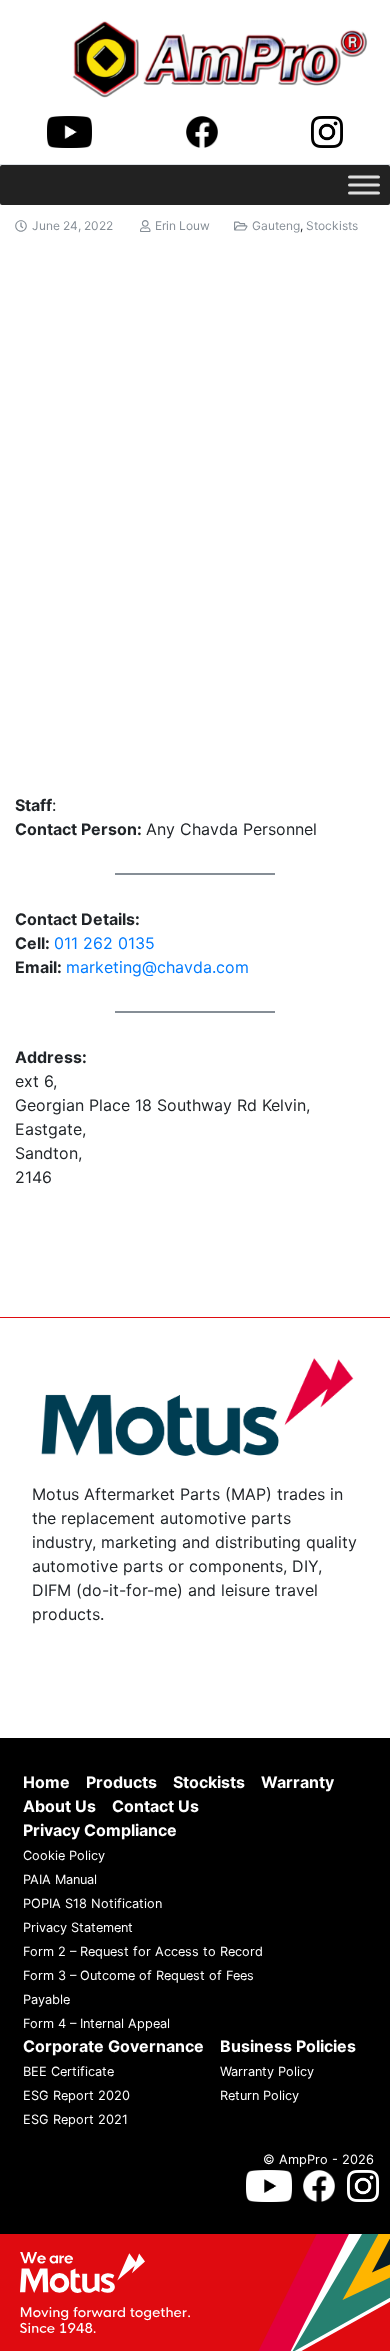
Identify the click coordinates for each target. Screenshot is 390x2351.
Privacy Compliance (100, 1830)
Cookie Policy (64, 1855)
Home (46, 1782)
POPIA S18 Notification (92, 1903)
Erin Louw (182, 225)
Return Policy (259, 2095)
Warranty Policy (267, 2071)
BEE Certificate (68, 2071)
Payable (46, 1999)
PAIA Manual (60, 1879)
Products (121, 1782)
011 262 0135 (104, 943)
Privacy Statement (78, 1927)
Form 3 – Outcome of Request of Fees (138, 1975)
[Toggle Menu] (364, 184)
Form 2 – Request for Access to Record (143, 1951)
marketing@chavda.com (157, 967)
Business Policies (288, 2046)
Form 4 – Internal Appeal (96, 2023)
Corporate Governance (113, 2046)
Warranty (297, 1782)
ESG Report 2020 (76, 2095)
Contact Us (155, 1806)
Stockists (332, 225)
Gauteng (276, 225)
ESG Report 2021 (75, 2119)
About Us (59, 1806)
